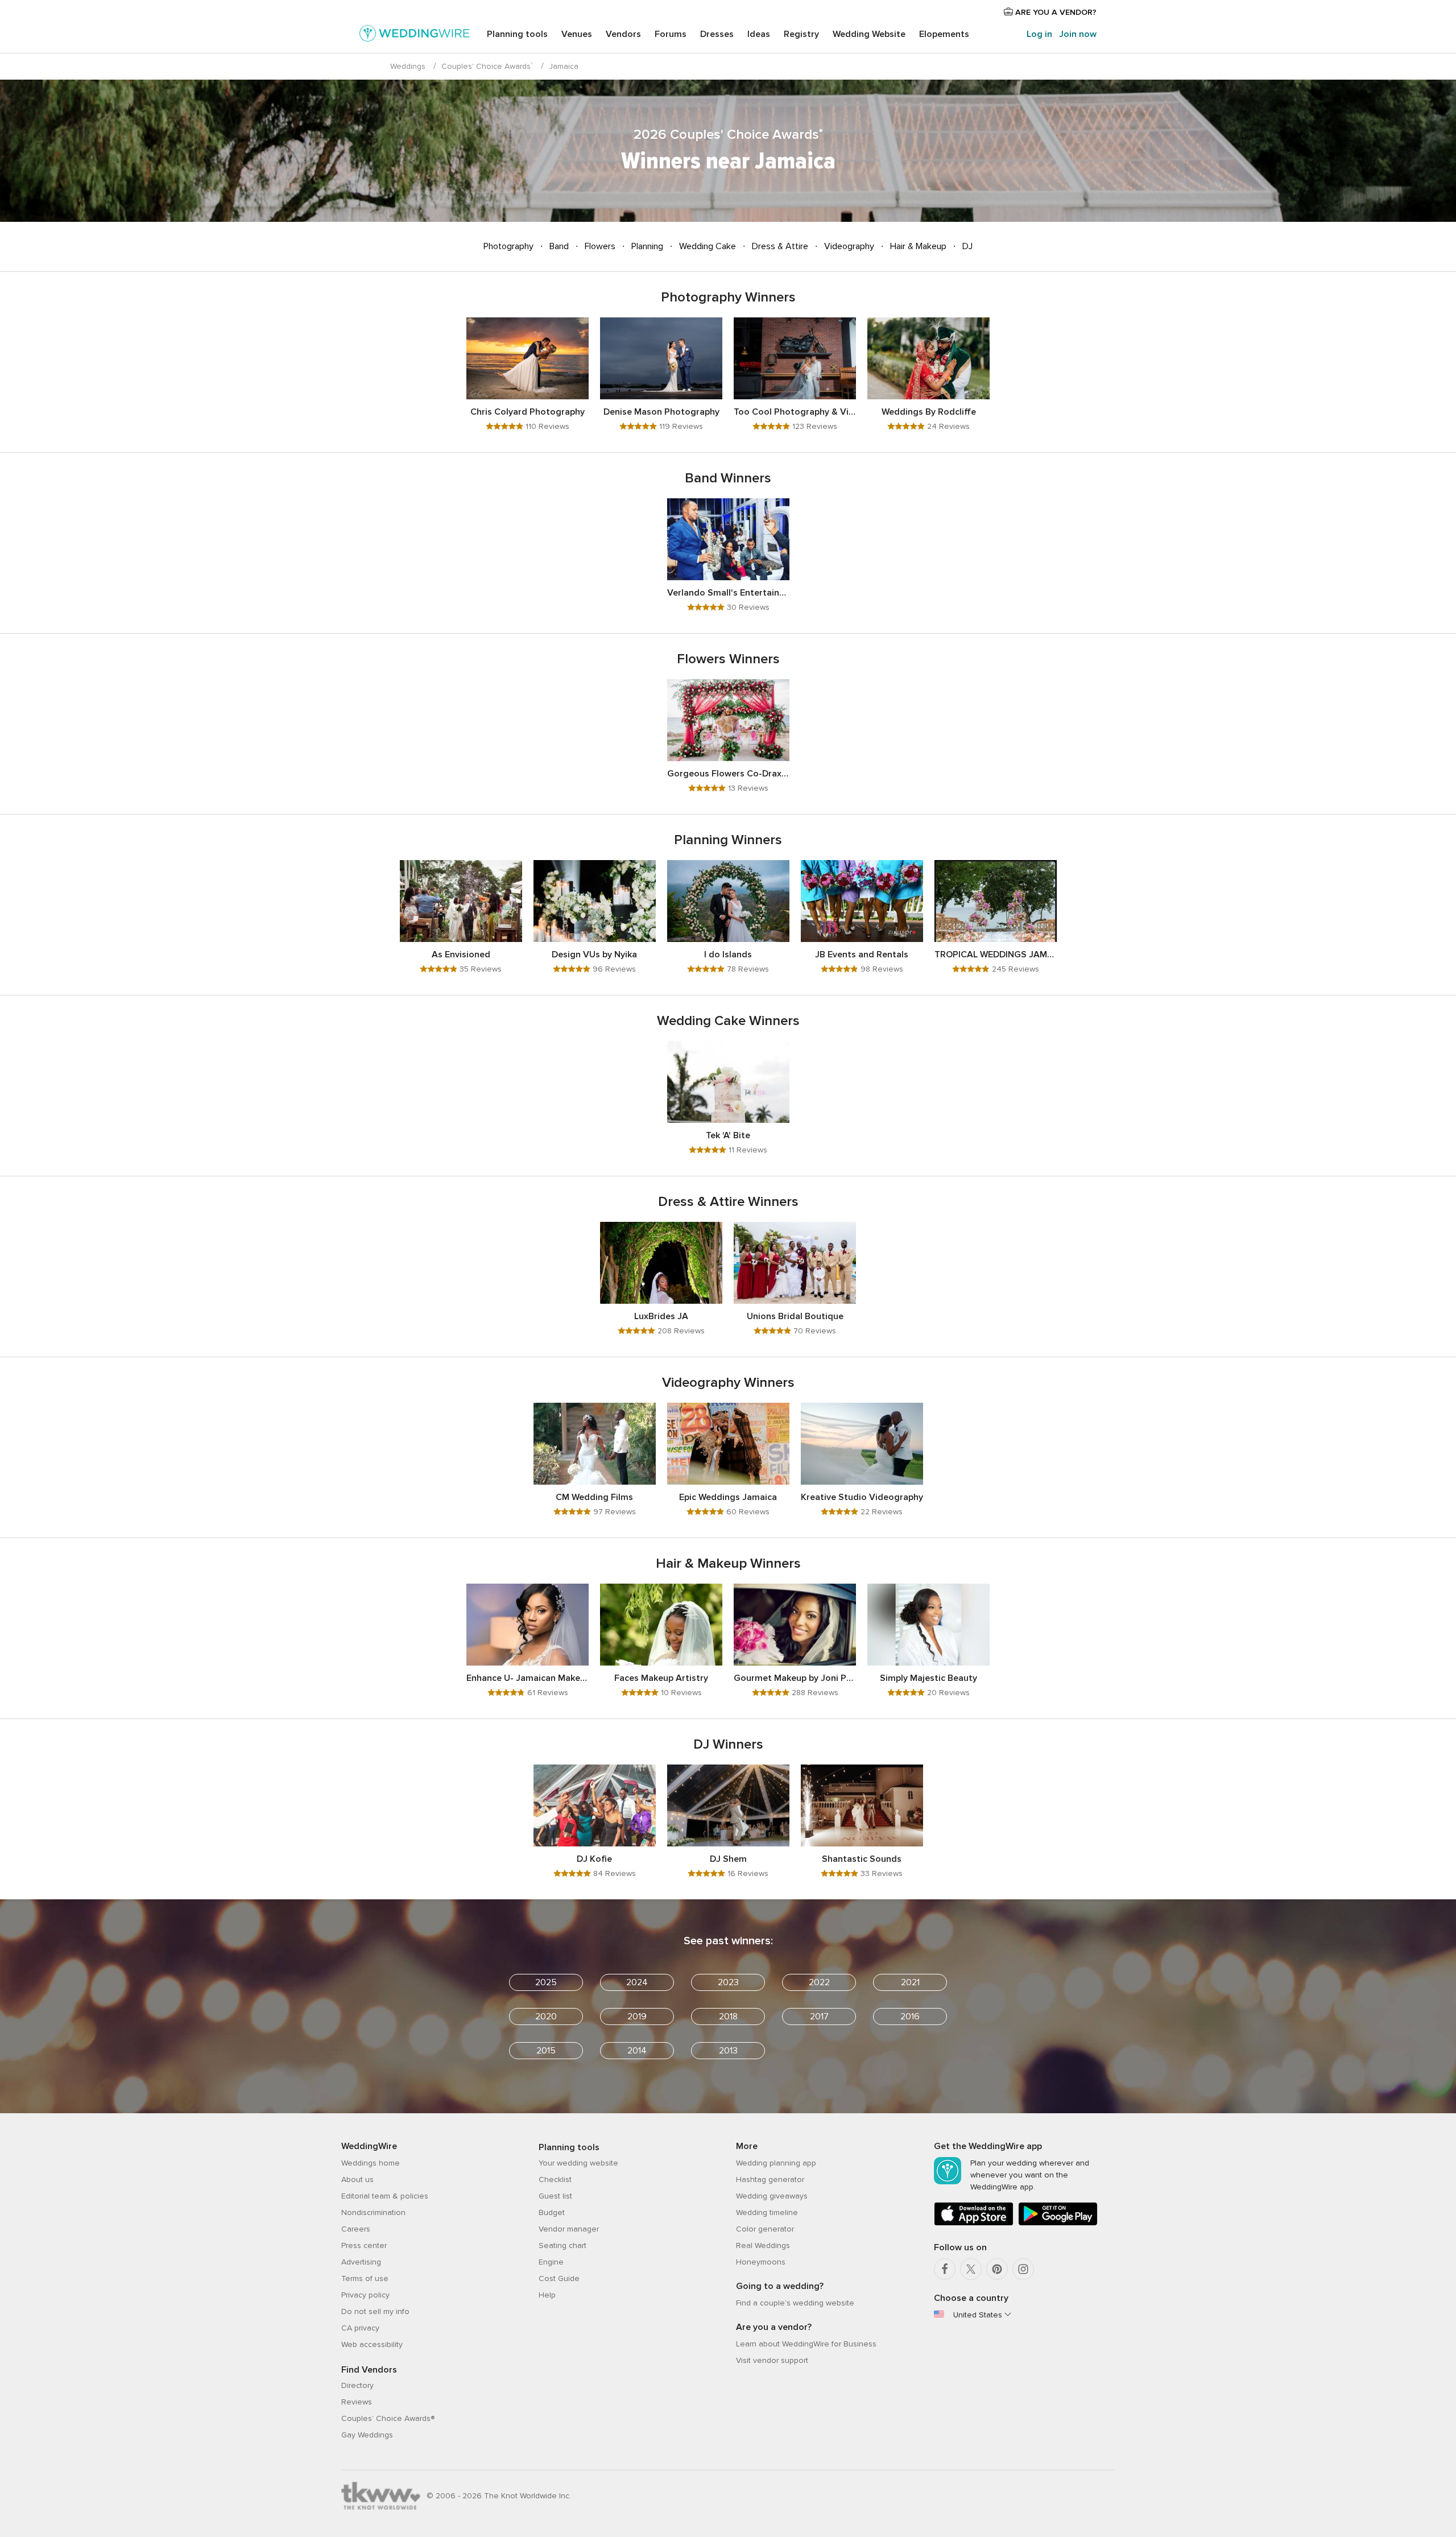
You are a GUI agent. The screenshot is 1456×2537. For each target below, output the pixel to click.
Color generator (765, 2229)
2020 (546, 2017)
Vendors (623, 34)
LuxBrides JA (661, 1316)
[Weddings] (415, 35)
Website (869, 34)
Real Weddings (763, 2245)
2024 (637, 1982)
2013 (728, 2051)
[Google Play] (1058, 2223)
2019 (637, 2017)
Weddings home (371, 2163)
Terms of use (365, 2278)
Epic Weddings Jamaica (728, 1497)
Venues (577, 34)
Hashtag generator (770, 2179)
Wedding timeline (767, 2212)
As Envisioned (461, 955)
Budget (552, 2212)
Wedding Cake (708, 246)
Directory (357, 2385)
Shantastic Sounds (862, 1859)
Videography (849, 246)
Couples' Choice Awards (487, 66)
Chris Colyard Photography (528, 412)
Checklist (555, 2179)
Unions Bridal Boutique (795, 1316)
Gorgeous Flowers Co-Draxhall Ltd (728, 774)
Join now (1078, 34)
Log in (1039, 34)
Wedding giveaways (772, 2196)
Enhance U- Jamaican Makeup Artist (528, 1678)
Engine (551, 2262)
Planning (647, 246)
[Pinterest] (997, 2269)
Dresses (717, 34)
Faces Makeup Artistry (661, 1678)
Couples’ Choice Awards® (388, 2418)
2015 (546, 2051)
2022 (819, 1982)
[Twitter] (971, 2269)
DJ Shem (728, 1859)
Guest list (555, 2196)
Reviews (357, 2402)
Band (559, 246)
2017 (819, 2017)
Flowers (600, 246)
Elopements (944, 34)
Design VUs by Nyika (594, 955)
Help (547, 2295)
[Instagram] (1023, 2269)
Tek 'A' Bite (728, 1135)
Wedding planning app (776, 2163)
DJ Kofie (594, 1859)
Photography (510, 246)
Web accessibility (372, 2344)
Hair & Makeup (918, 246)
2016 (910, 2017)
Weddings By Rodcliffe (929, 412)
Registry (801, 34)
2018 (728, 2017)
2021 (910, 1982)
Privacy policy (365, 2295)
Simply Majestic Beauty (928, 1678)
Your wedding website (578, 2163)
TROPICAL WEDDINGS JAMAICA (996, 955)
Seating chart (562, 2245)
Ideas (759, 34)
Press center (364, 2245)
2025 (546, 1982)
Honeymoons (761, 2262)
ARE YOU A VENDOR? (1055, 12)
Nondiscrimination (373, 2212)
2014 (637, 2051)
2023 (728, 1982)
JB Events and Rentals (862, 955)
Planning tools (517, 34)
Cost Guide (559, 2278)
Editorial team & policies (385, 2196)
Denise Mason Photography (661, 412)
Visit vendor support (772, 2360)
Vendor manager (569, 2229)
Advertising (361, 2262)
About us (357, 2179)
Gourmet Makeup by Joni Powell (795, 1678)
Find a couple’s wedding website (795, 2303)
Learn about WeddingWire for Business (806, 2344)
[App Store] (974, 2223)
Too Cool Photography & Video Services (795, 412)
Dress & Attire (780, 246)
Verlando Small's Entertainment (728, 593)
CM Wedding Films (594, 1497)
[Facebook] (945, 2269)
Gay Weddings (367, 2435)
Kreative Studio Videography (862, 1497)
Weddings (408, 66)
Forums (671, 34)
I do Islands (728, 955)
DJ (966, 246)
